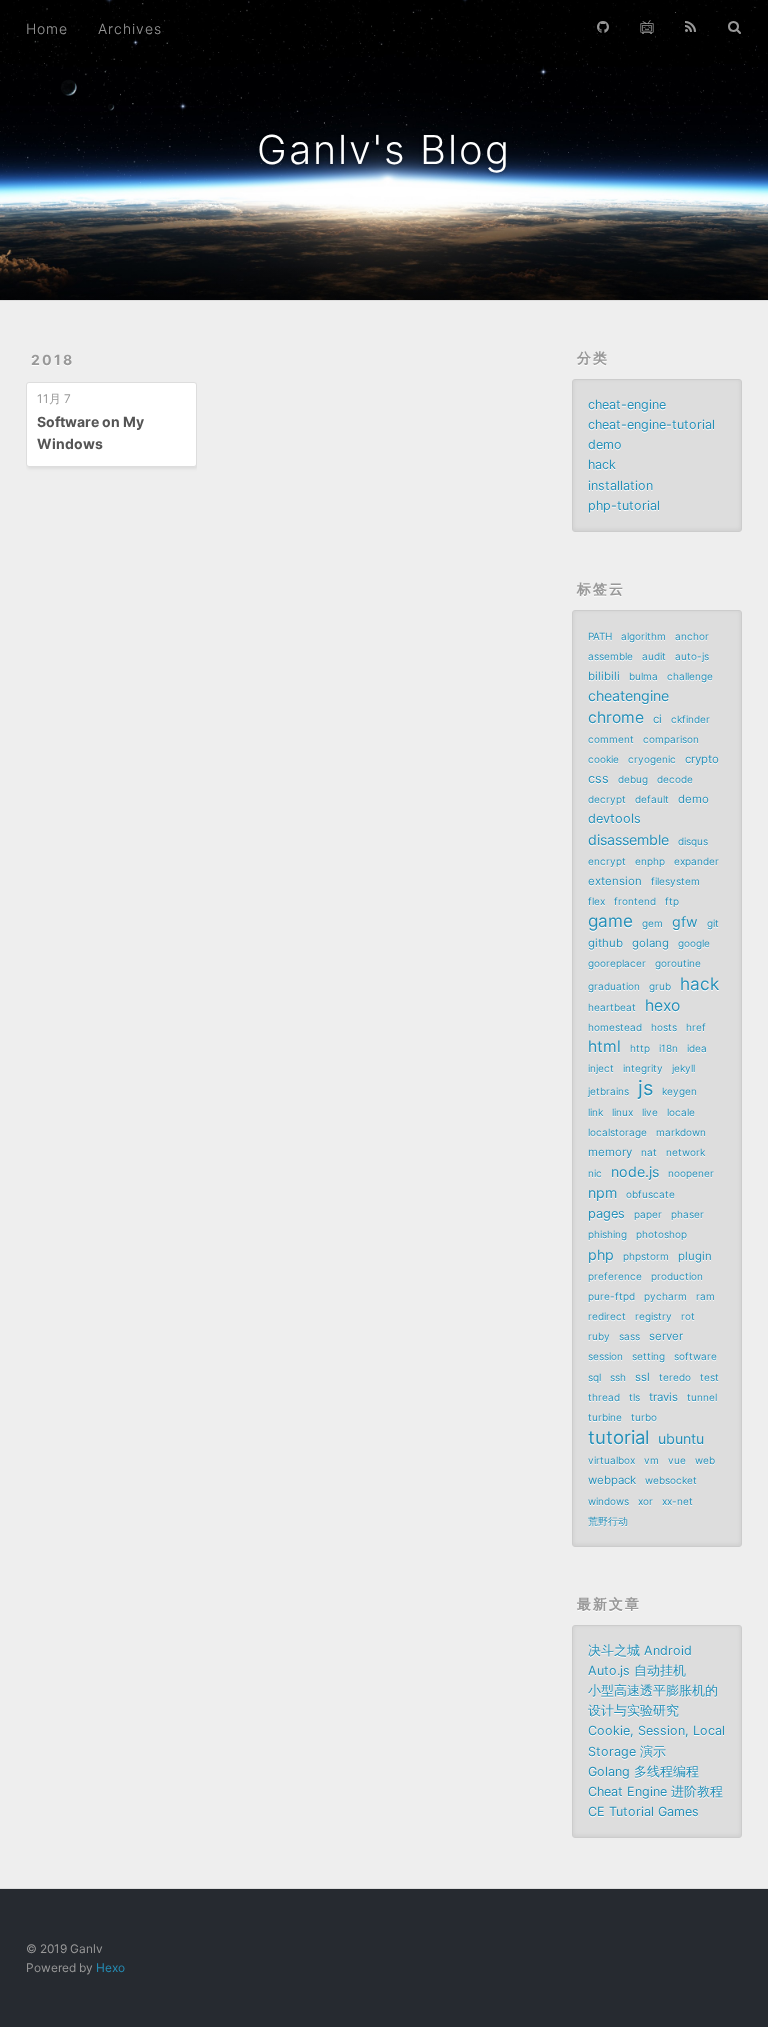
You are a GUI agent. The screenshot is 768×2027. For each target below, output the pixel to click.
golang (650, 943)
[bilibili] (647, 27)
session (605, 1356)
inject (601, 1068)
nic (595, 1173)
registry (653, 1316)
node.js (635, 1171)
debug (633, 779)
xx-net (677, 1501)
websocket (671, 1480)
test (709, 1377)
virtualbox (611, 1460)
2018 (52, 359)
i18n (668, 1048)
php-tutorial (624, 505)
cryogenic (652, 759)
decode (675, 779)
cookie (603, 759)
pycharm (665, 1296)
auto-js (692, 656)
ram (705, 1296)
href (696, 1027)
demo (605, 444)
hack (602, 464)
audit (654, 656)
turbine (605, 1417)
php (601, 1254)
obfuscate (650, 1194)
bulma (643, 676)
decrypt (607, 799)
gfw (685, 921)
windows (608, 1501)
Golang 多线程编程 (643, 1771)
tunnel (702, 1397)
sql (594, 1377)
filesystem (675, 881)
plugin (695, 1256)
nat (649, 1152)
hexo (662, 1005)
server (666, 1336)
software (695, 1356)
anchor (692, 636)
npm (602, 1192)
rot (688, 1316)
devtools (614, 818)
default (652, 799)
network (685, 1152)
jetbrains (608, 1091)
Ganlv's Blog (384, 149)
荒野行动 (608, 1521)
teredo (675, 1377)
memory (610, 1152)
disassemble (628, 839)
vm (651, 1460)
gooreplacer (617, 963)
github (605, 943)
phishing (607, 1234)
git (713, 923)
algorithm (643, 636)
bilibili (604, 676)
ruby (599, 1336)
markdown (681, 1132)
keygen (679, 1091)
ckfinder (690, 719)
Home (47, 28)
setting (648, 1356)
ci (657, 719)
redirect (607, 1316)
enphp (650, 861)
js (645, 1088)
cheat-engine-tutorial (651, 424)
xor (645, 1501)
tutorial (618, 1437)
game (610, 921)
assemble (610, 656)
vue (677, 1460)
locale (681, 1112)
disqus (693, 841)
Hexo (110, 1967)
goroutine (678, 963)
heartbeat (612, 1007)
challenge (690, 676)
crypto (702, 759)
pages (606, 1213)
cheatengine (628, 695)
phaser (687, 1214)
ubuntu (681, 1438)
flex (596, 901)
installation (620, 485)
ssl (642, 1377)
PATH (600, 636)
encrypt (607, 861)
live (650, 1112)
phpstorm (646, 1256)
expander (696, 861)
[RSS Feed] (691, 27)
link (595, 1112)
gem (652, 923)
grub (660, 986)
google (694, 943)
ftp (672, 901)
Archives (130, 28)
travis (663, 1397)
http (640, 1048)
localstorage (617, 1132)
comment (611, 739)
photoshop (661, 1234)
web (705, 1460)
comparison (671, 739)
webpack (612, 1480)
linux (622, 1112)
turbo (644, 1417)
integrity (643, 1068)
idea (697, 1048)
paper (648, 1214)
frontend (635, 901)
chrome (616, 717)
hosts (664, 1027)
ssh (618, 1377)
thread (604, 1397)
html (604, 1046)
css (598, 778)
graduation (614, 986)
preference (615, 1276)
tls (634, 1397)
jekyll (683, 1068)
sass (629, 1336)
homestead (615, 1027)
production (677, 1276)
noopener (691, 1173)
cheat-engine (627, 404)
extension (615, 881)
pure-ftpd (611, 1296)
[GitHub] (603, 27)
